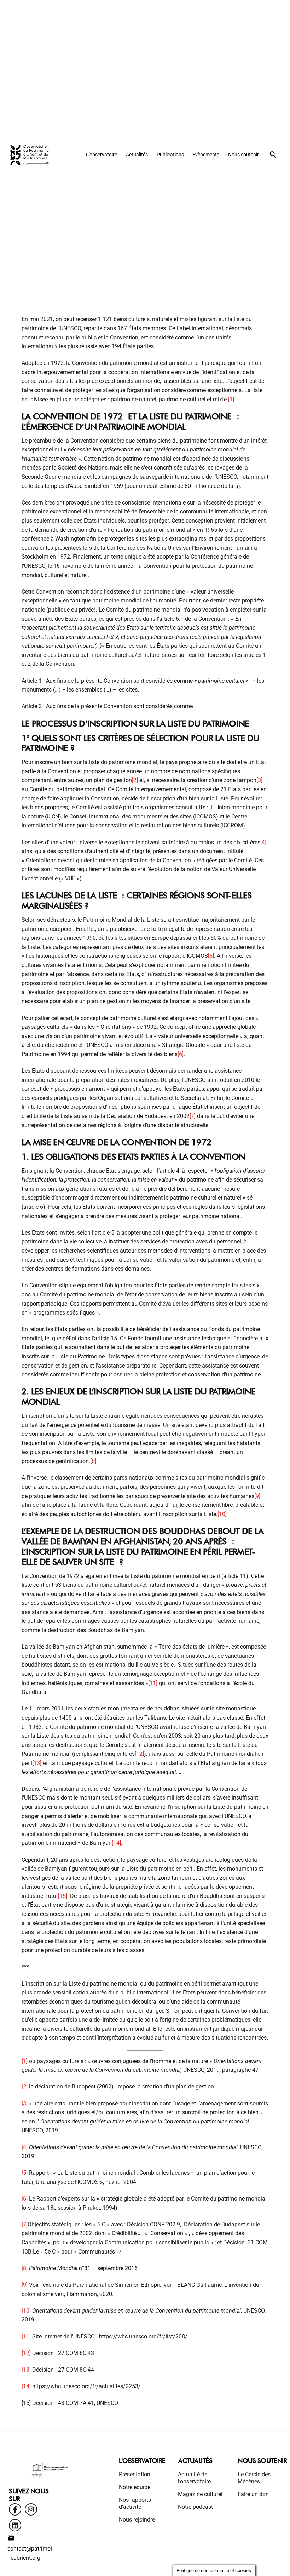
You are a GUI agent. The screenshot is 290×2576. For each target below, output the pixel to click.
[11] (153, 1683)
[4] (263, 842)
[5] (211, 956)
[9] (257, 1496)
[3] (259, 780)
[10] (222, 1514)
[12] (139, 1754)
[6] (181, 1054)
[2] (135, 780)
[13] (37, 1763)
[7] (193, 1116)
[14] (116, 1843)
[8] (93, 1461)
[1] (231, 399)
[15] (63, 1896)
